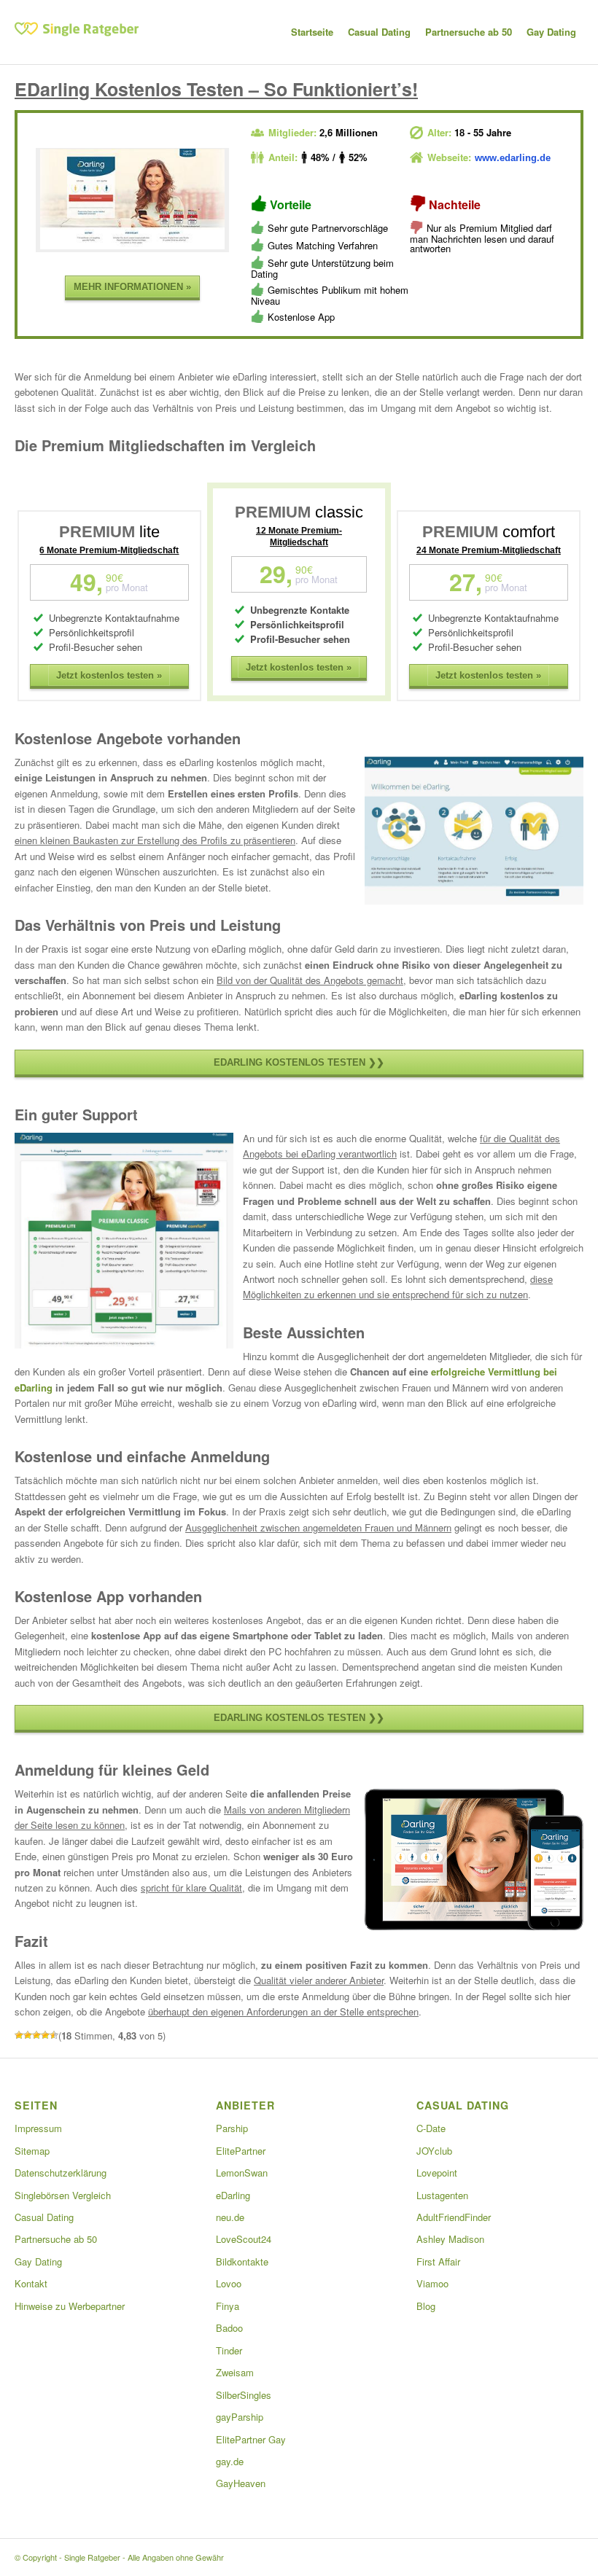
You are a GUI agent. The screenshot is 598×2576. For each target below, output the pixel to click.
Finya (228, 2306)
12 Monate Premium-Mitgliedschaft (299, 536)
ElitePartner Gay (251, 2439)
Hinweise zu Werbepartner (70, 2306)
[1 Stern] (19, 2035)
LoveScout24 (244, 2239)
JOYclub (434, 2151)
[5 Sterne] (54, 2035)
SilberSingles (244, 2395)
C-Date (431, 2128)
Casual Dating (44, 2217)
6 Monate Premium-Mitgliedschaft (109, 550)
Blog (426, 2306)
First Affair (438, 2261)
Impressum (38, 2128)
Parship (232, 2128)
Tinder (229, 2350)
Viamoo (432, 2283)
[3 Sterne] (36, 2035)
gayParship (240, 2417)
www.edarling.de (513, 158)
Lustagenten (442, 2195)
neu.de (230, 2217)
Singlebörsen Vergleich (63, 2195)
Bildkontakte (242, 2261)
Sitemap (32, 2151)
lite (109, 532)
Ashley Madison (450, 2239)
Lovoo (229, 2283)
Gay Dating (38, 2261)
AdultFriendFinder (454, 2217)
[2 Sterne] (28, 2035)
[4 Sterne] (45, 2035)
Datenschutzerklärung (61, 2173)
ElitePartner (241, 2151)
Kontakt (31, 2283)
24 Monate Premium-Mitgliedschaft (489, 550)
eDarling (233, 2195)
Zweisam (235, 2372)
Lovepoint (437, 2173)
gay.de (230, 2461)
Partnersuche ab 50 (56, 2239)
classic (299, 512)
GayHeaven (241, 2483)
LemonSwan (242, 2173)
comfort (489, 532)
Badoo (229, 2328)
